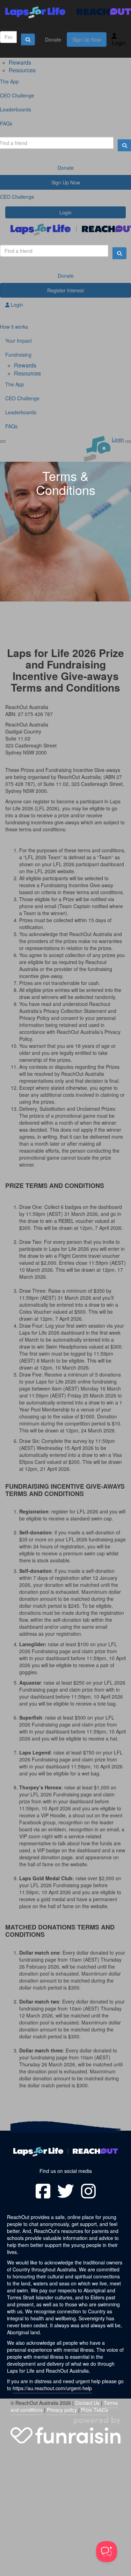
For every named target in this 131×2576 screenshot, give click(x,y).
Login (119, 43)
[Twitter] (66, 2191)
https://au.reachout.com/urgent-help (52, 2388)
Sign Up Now (87, 39)
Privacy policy (62, 2410)
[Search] (28, 39)
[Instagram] (88, 2191)
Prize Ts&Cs (94, 2410)
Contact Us (87, 2403)
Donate (53, 39)
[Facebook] (43, 2191)
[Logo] (65, 12)
